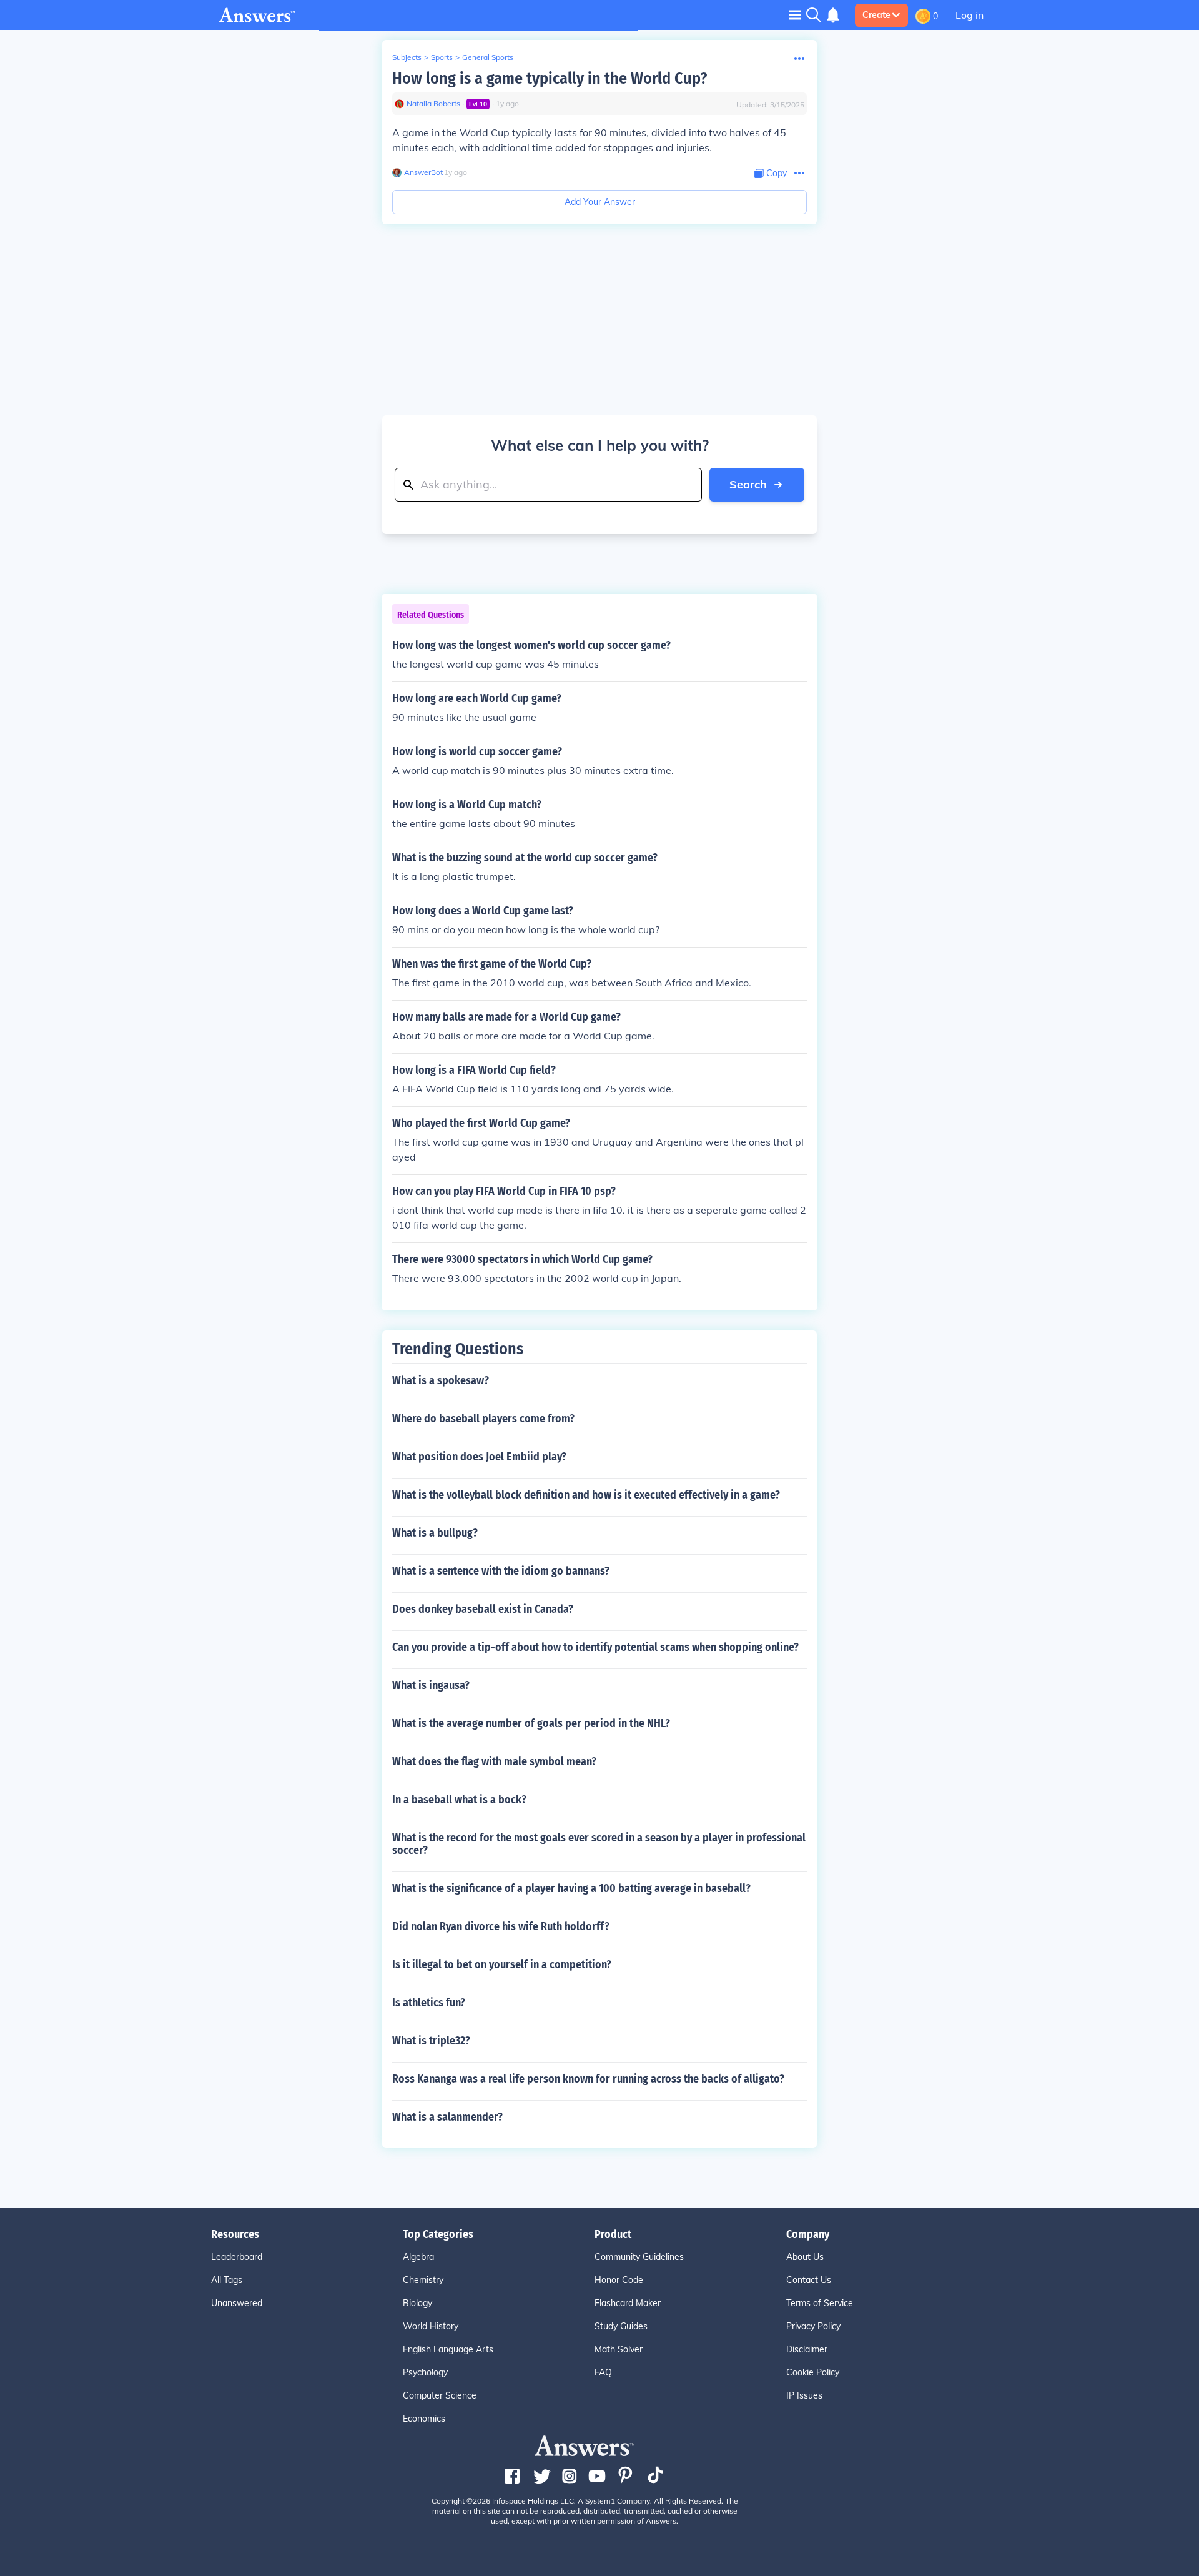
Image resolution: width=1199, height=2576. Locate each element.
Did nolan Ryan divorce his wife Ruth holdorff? (501, 1926)
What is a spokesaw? (441, 1380)
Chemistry (423, 2280)
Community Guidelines (639, 2257)
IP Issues (804, 2395)
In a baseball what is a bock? (459, 1800)
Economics (424, 2419)
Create (876, 15)
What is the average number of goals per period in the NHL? (531, 1723)
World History (431, 2326)
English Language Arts (448, 2349)
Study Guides (621, 2326)
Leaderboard (237, 2257)
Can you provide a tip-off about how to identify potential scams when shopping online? (595, 1647)
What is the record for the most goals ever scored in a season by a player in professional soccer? (599, 1844)
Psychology (425, 2372)
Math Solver (619, 2349)
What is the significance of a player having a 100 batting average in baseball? (571, 1888)
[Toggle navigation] (795, 15)
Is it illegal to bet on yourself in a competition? (502, 1964)
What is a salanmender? (447, 2117)
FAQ (603, 2372)
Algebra (418, 2257)
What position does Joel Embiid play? (479, 1457)
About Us (805, 2257)
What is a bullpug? (435, 1533)
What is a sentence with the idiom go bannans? (501, 1571)
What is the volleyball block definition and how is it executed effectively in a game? (586, 1495)
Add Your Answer (600, 202)
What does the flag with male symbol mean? (494, 1761)
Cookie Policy (813, 2372)
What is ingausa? (431, 1685)
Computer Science (440, 2395)
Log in (970, 15)
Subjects (407, 57)
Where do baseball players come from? (483, 1419)
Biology (417, 2303)
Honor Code (619, 2280)
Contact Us (809, 2280)
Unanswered (237, 2303)
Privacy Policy (813, 2326)
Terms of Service (820, 2303)
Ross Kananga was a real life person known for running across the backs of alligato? (588, 2079)
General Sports (488, 57)
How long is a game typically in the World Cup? (550, 78)
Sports (442, 57)
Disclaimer (807, 2349)
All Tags (227, 2280)
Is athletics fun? (429, 2003)
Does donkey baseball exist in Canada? (483, 1609)
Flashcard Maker (628, 2303)
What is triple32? (431, 2041)
